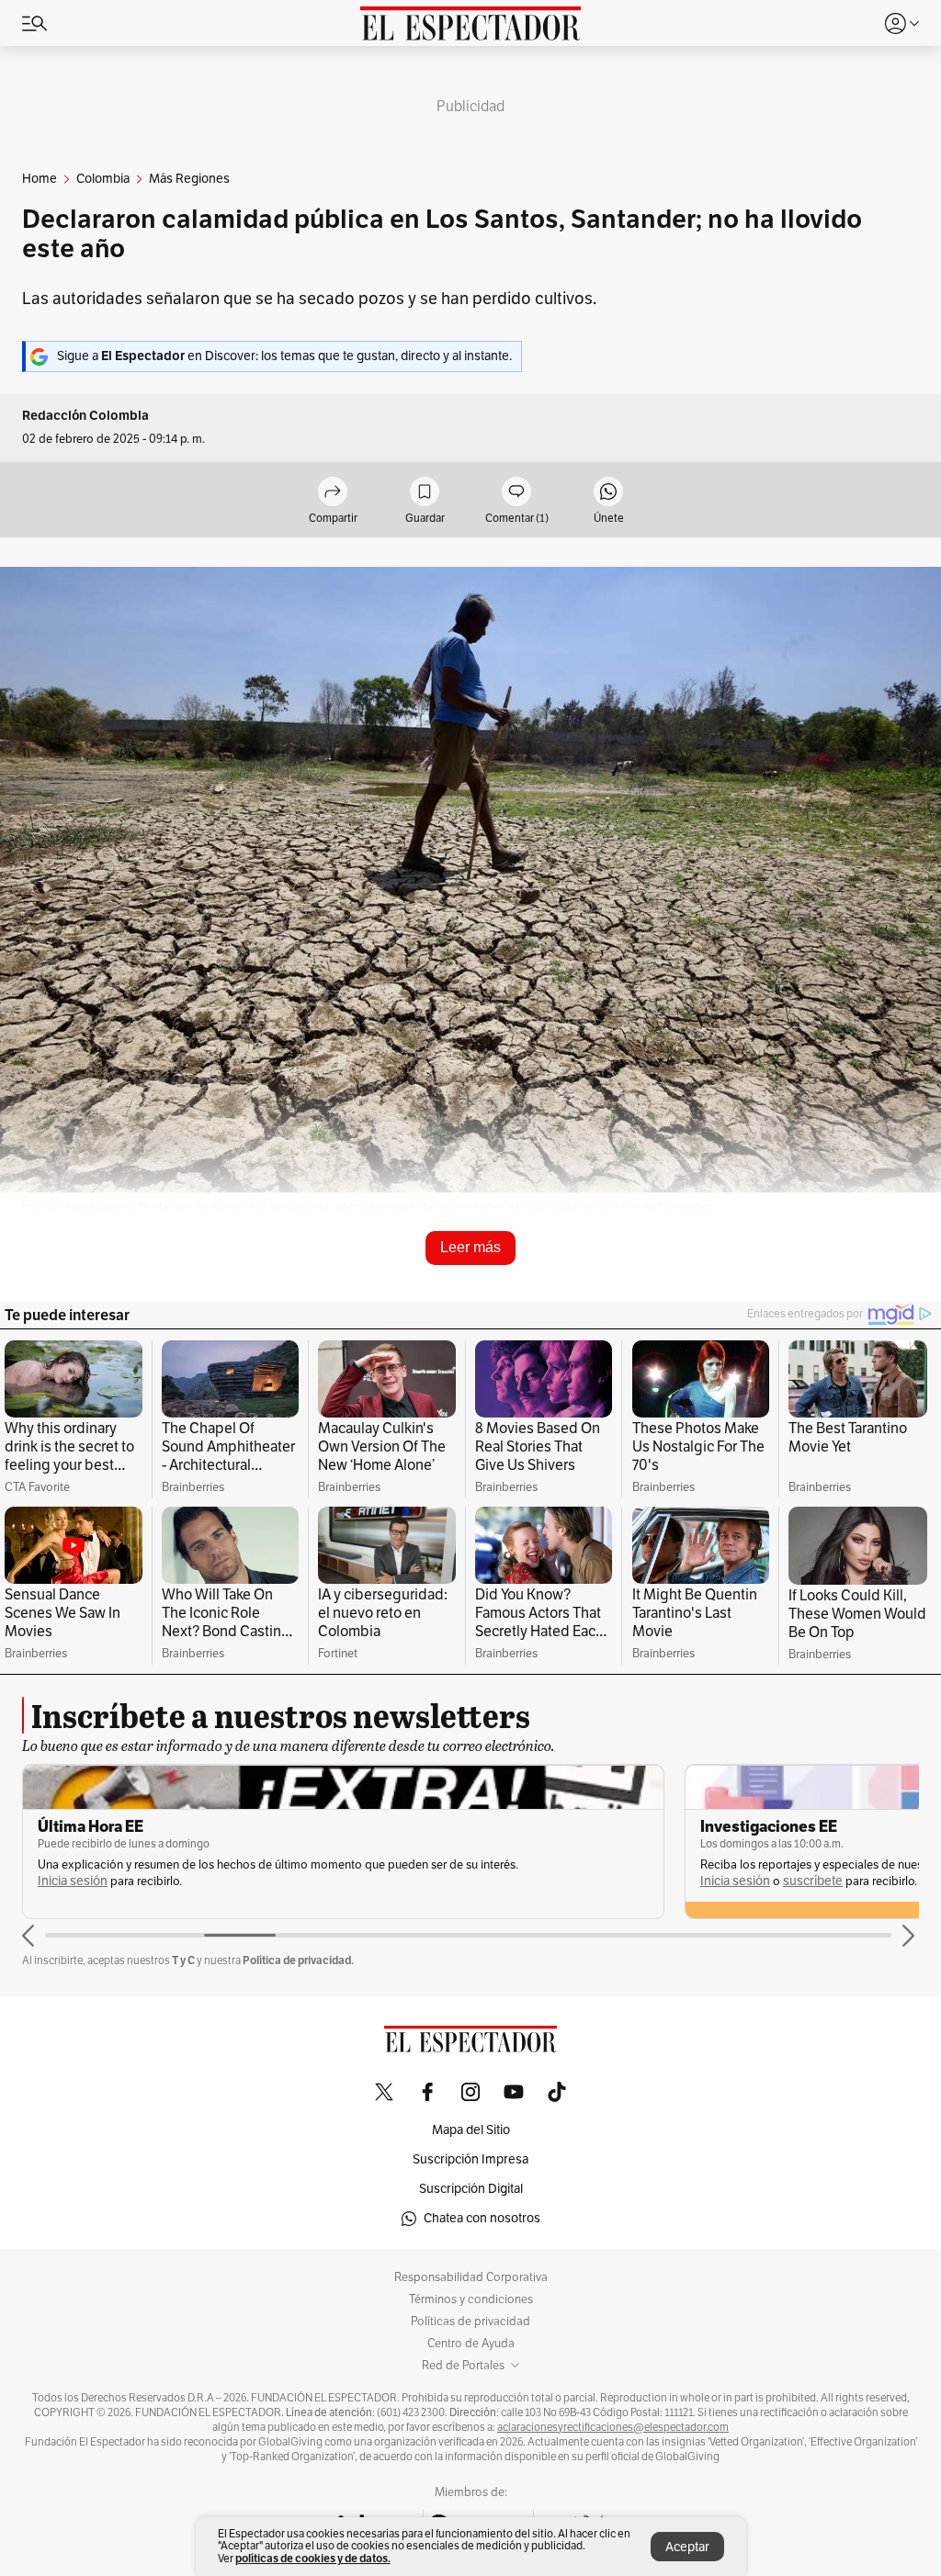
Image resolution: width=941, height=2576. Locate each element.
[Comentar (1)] (516, 493)
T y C (183, 1960)
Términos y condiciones (471, 2299)
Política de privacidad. (298, 1960)
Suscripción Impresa (470, 2159)
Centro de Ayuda (471, 2344)
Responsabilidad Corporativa (471, 2277)
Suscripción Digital (471, 2189)
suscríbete (813, 1881)
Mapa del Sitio (471, 2130)
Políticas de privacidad (470, 2322)
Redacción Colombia (85, 416)
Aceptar (687, 2547)
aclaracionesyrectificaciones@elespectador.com (613, 2427)
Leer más (470, 1247)
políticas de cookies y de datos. (313, 2558)
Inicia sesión (73, 1881)
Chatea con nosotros (482, 2218)
